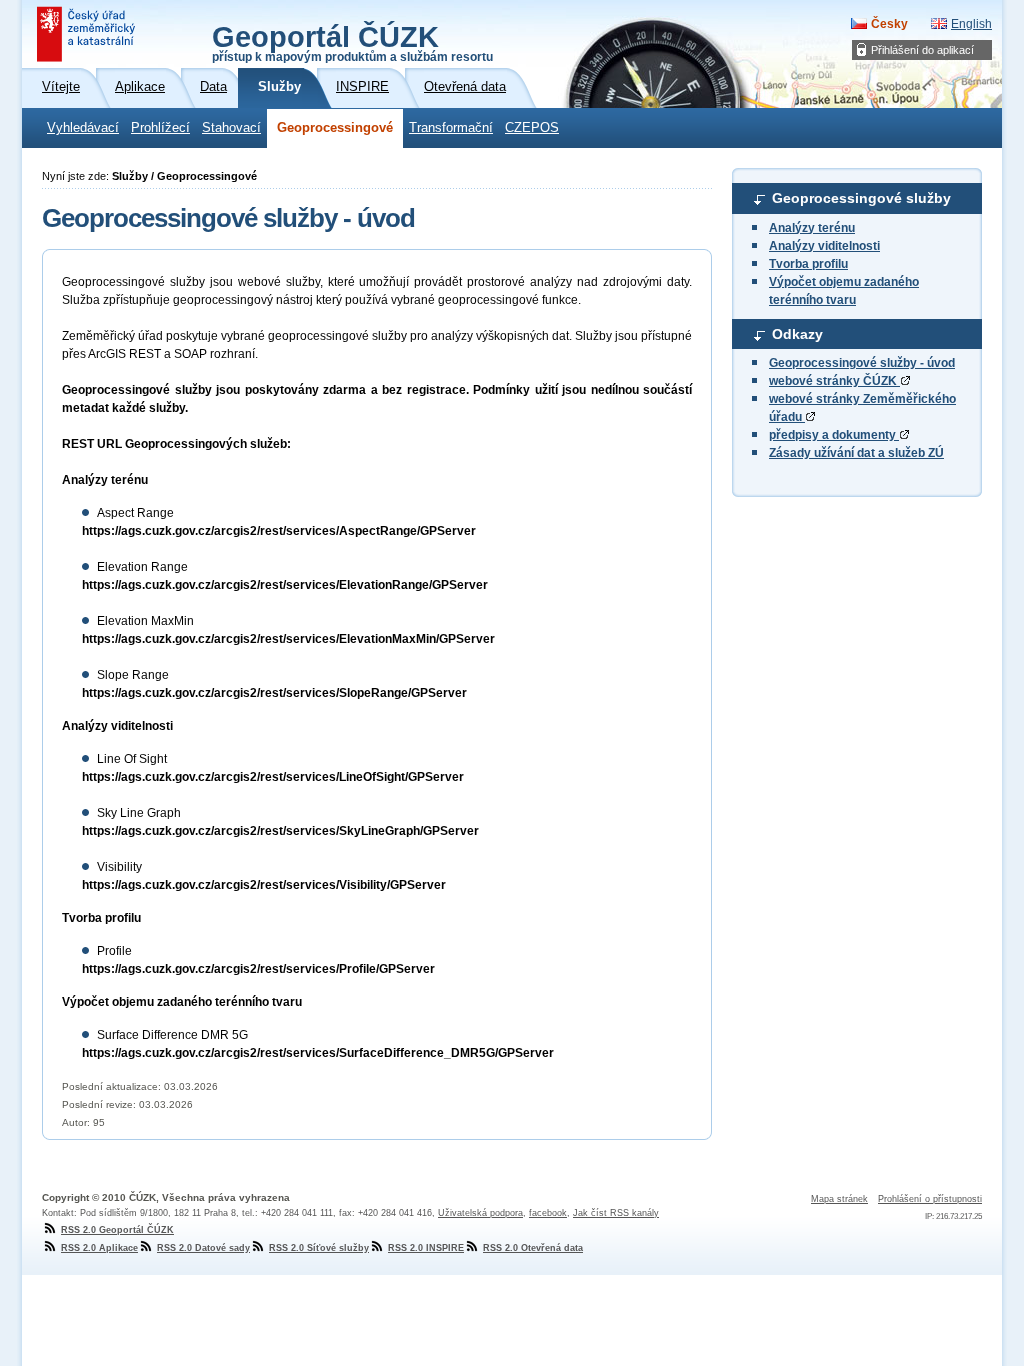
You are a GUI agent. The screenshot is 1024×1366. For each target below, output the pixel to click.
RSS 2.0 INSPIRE (426, 1248)
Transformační (451, 128)
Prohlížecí (160, 128)
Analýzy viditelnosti (824, 246)
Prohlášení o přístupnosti (930, 1199)
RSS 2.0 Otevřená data (533, 1248)
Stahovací (231, 128)
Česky (889, 24)
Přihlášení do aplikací (922, 50)
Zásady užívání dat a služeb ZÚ (856, 453)
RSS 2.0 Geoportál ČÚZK (117, 1230)
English (971, 24)
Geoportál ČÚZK (352, 42)
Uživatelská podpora (480, 1213)
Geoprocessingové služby (861, 198)
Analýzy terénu (812, 228)
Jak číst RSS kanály (616, 1213)
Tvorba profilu (808, 264)
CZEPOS (532, 128)
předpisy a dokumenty (834, 435)
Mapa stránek (839, 1199)
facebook (548, 1213)
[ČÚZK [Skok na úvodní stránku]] (88, 34)
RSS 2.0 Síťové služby (319, 1248)
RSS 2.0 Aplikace (99, 1248)
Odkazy (797, 334)
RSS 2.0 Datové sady (203, 1248)
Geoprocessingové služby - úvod (862, 363)
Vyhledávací (83, 128)
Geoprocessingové (335, 128)
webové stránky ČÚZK (834, 381)
